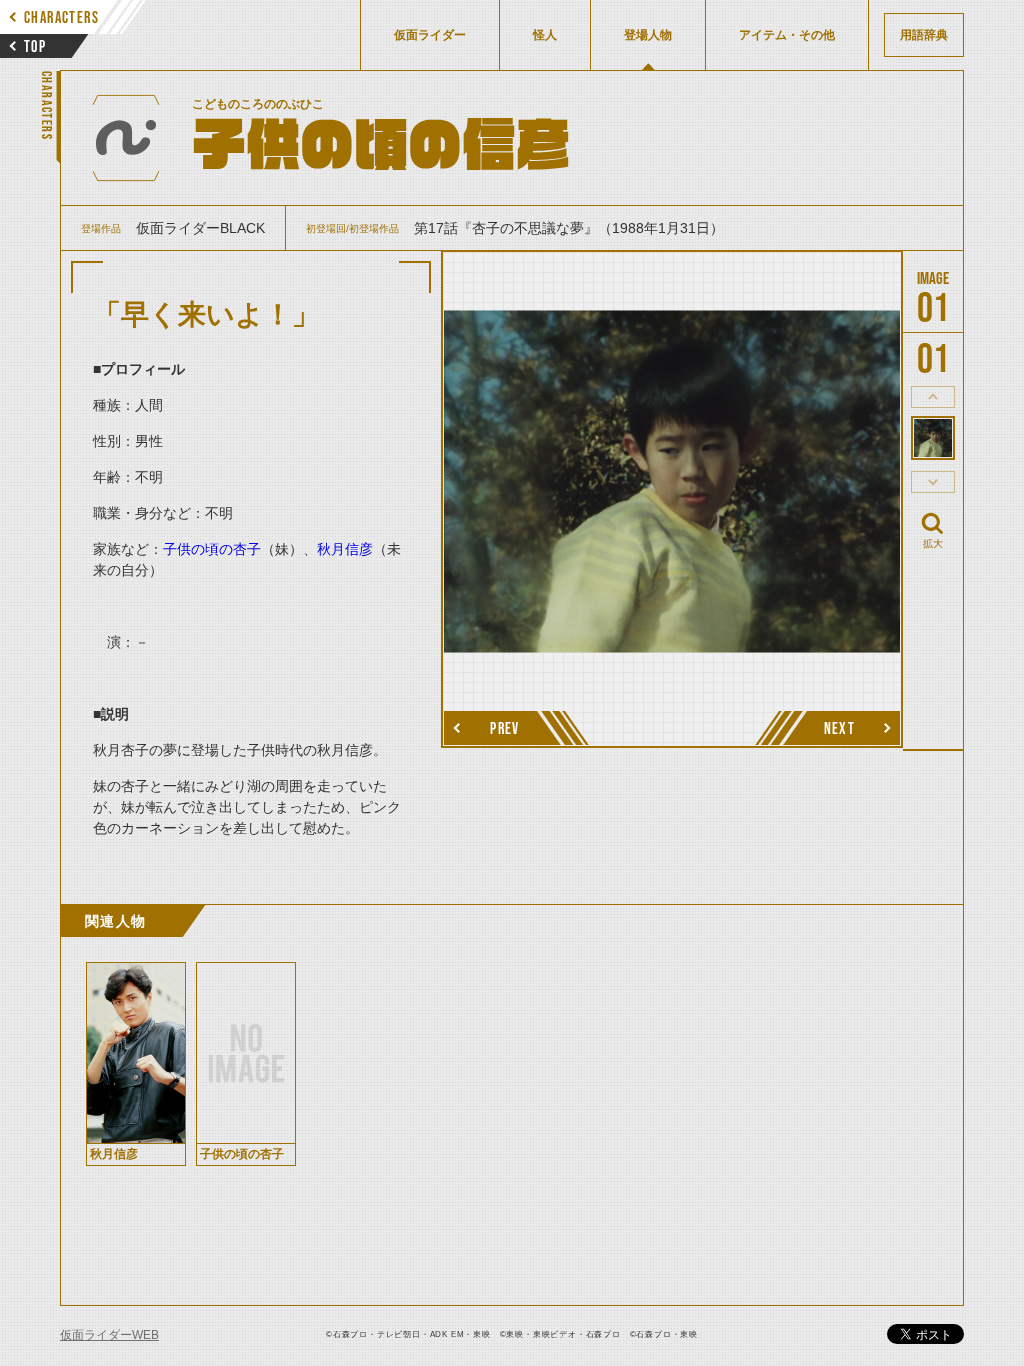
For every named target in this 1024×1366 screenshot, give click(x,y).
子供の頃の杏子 (212, 549)
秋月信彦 (345, 549)
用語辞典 (924, 35)
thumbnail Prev (933, 397)
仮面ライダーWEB (109, 1335)
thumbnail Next (933, 482)
